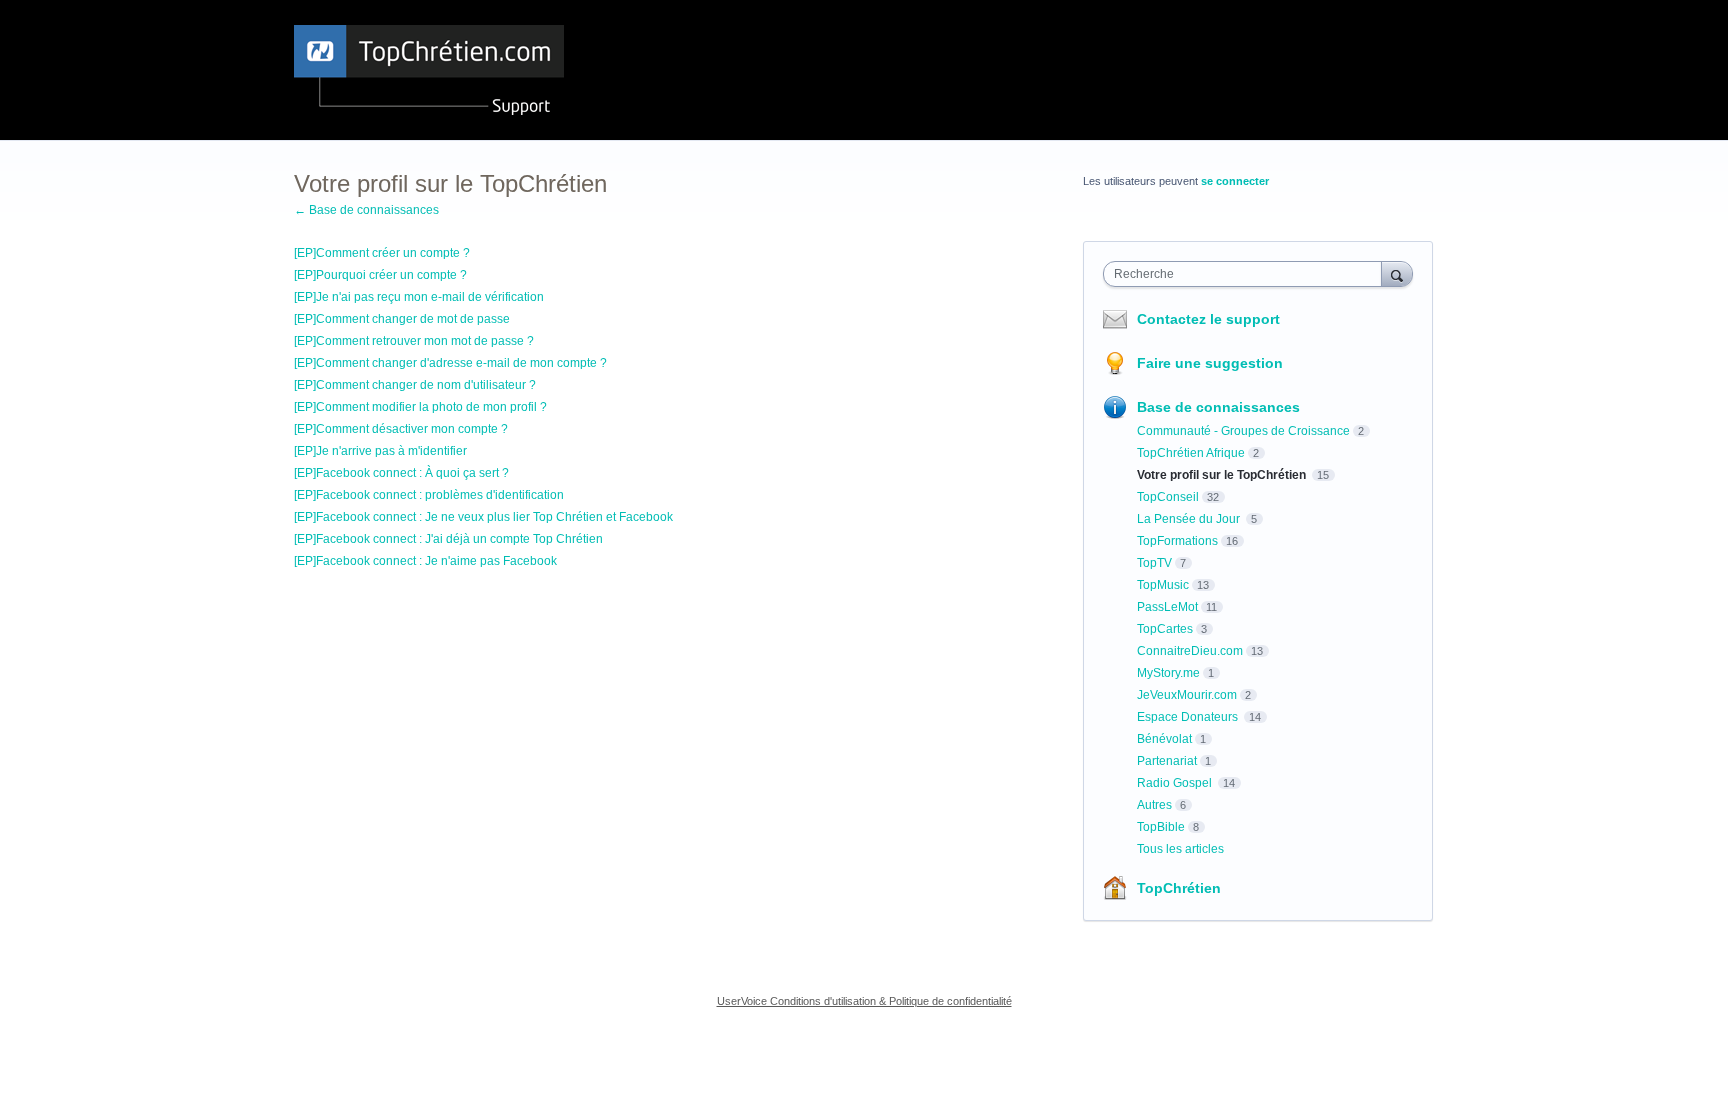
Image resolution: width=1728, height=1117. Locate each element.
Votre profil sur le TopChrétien (1223, 475)
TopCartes (1165, 629)
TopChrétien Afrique (1191, 453)
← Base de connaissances (366, 210)
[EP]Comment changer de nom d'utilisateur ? (415, 385)
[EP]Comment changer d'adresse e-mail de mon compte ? (450, 363)
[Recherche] (1397, 273)
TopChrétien (1179, 888)
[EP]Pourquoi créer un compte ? (380, 275)
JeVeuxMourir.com (1187, 695)
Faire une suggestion (1210, 363)
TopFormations (1177, 541)
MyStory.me (1168, 673)
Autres (1154, 805)
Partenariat (1167, 761)
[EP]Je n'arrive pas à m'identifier (380, 451)
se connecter (1235, 181)
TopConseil (1168, 497)
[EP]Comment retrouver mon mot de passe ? (414, 341)
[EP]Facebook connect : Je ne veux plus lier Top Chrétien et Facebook (483, 517)
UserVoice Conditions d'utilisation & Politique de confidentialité (864, 1001)
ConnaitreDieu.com (1190, 651)
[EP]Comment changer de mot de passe (402, 319)
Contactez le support (1208, 319)
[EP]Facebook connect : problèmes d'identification (429, 495)
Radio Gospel (1176, 783)
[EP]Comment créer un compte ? (382, 253)
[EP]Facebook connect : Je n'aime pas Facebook (425, 561)
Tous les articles (1180, 849)
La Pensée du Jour (1190, 519)
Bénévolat (1164, 739)
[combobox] (1247, 274)
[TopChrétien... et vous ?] (429, 70)
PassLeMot (1167, 607)
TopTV (1154, 563)
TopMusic (1163, 585)
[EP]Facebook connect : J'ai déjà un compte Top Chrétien (448, 539)
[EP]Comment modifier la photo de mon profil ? (420, 407)
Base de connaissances (1218, 407)
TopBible (1161, 827)
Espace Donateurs (1189, 717)
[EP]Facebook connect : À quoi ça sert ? (401, 473)
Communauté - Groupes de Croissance (1243, 431)
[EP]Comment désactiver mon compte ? (401, 429)
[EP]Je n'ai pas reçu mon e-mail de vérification (419, 297)
